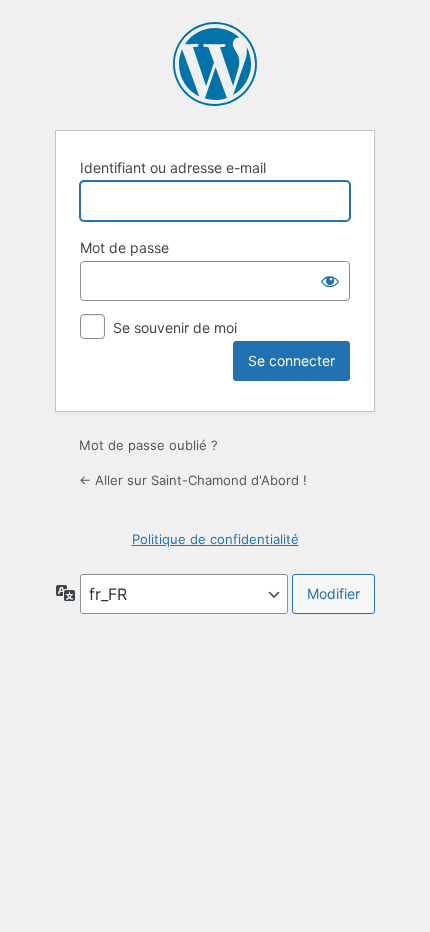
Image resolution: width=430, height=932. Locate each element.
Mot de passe (124, 247)
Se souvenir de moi (175, 327)
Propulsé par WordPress (215, 64)
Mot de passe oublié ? (148, 445)
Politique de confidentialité (215, 539)
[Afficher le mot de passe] (330, 281)
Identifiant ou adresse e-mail (173, 167)
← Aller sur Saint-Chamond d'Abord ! (193, 480)
